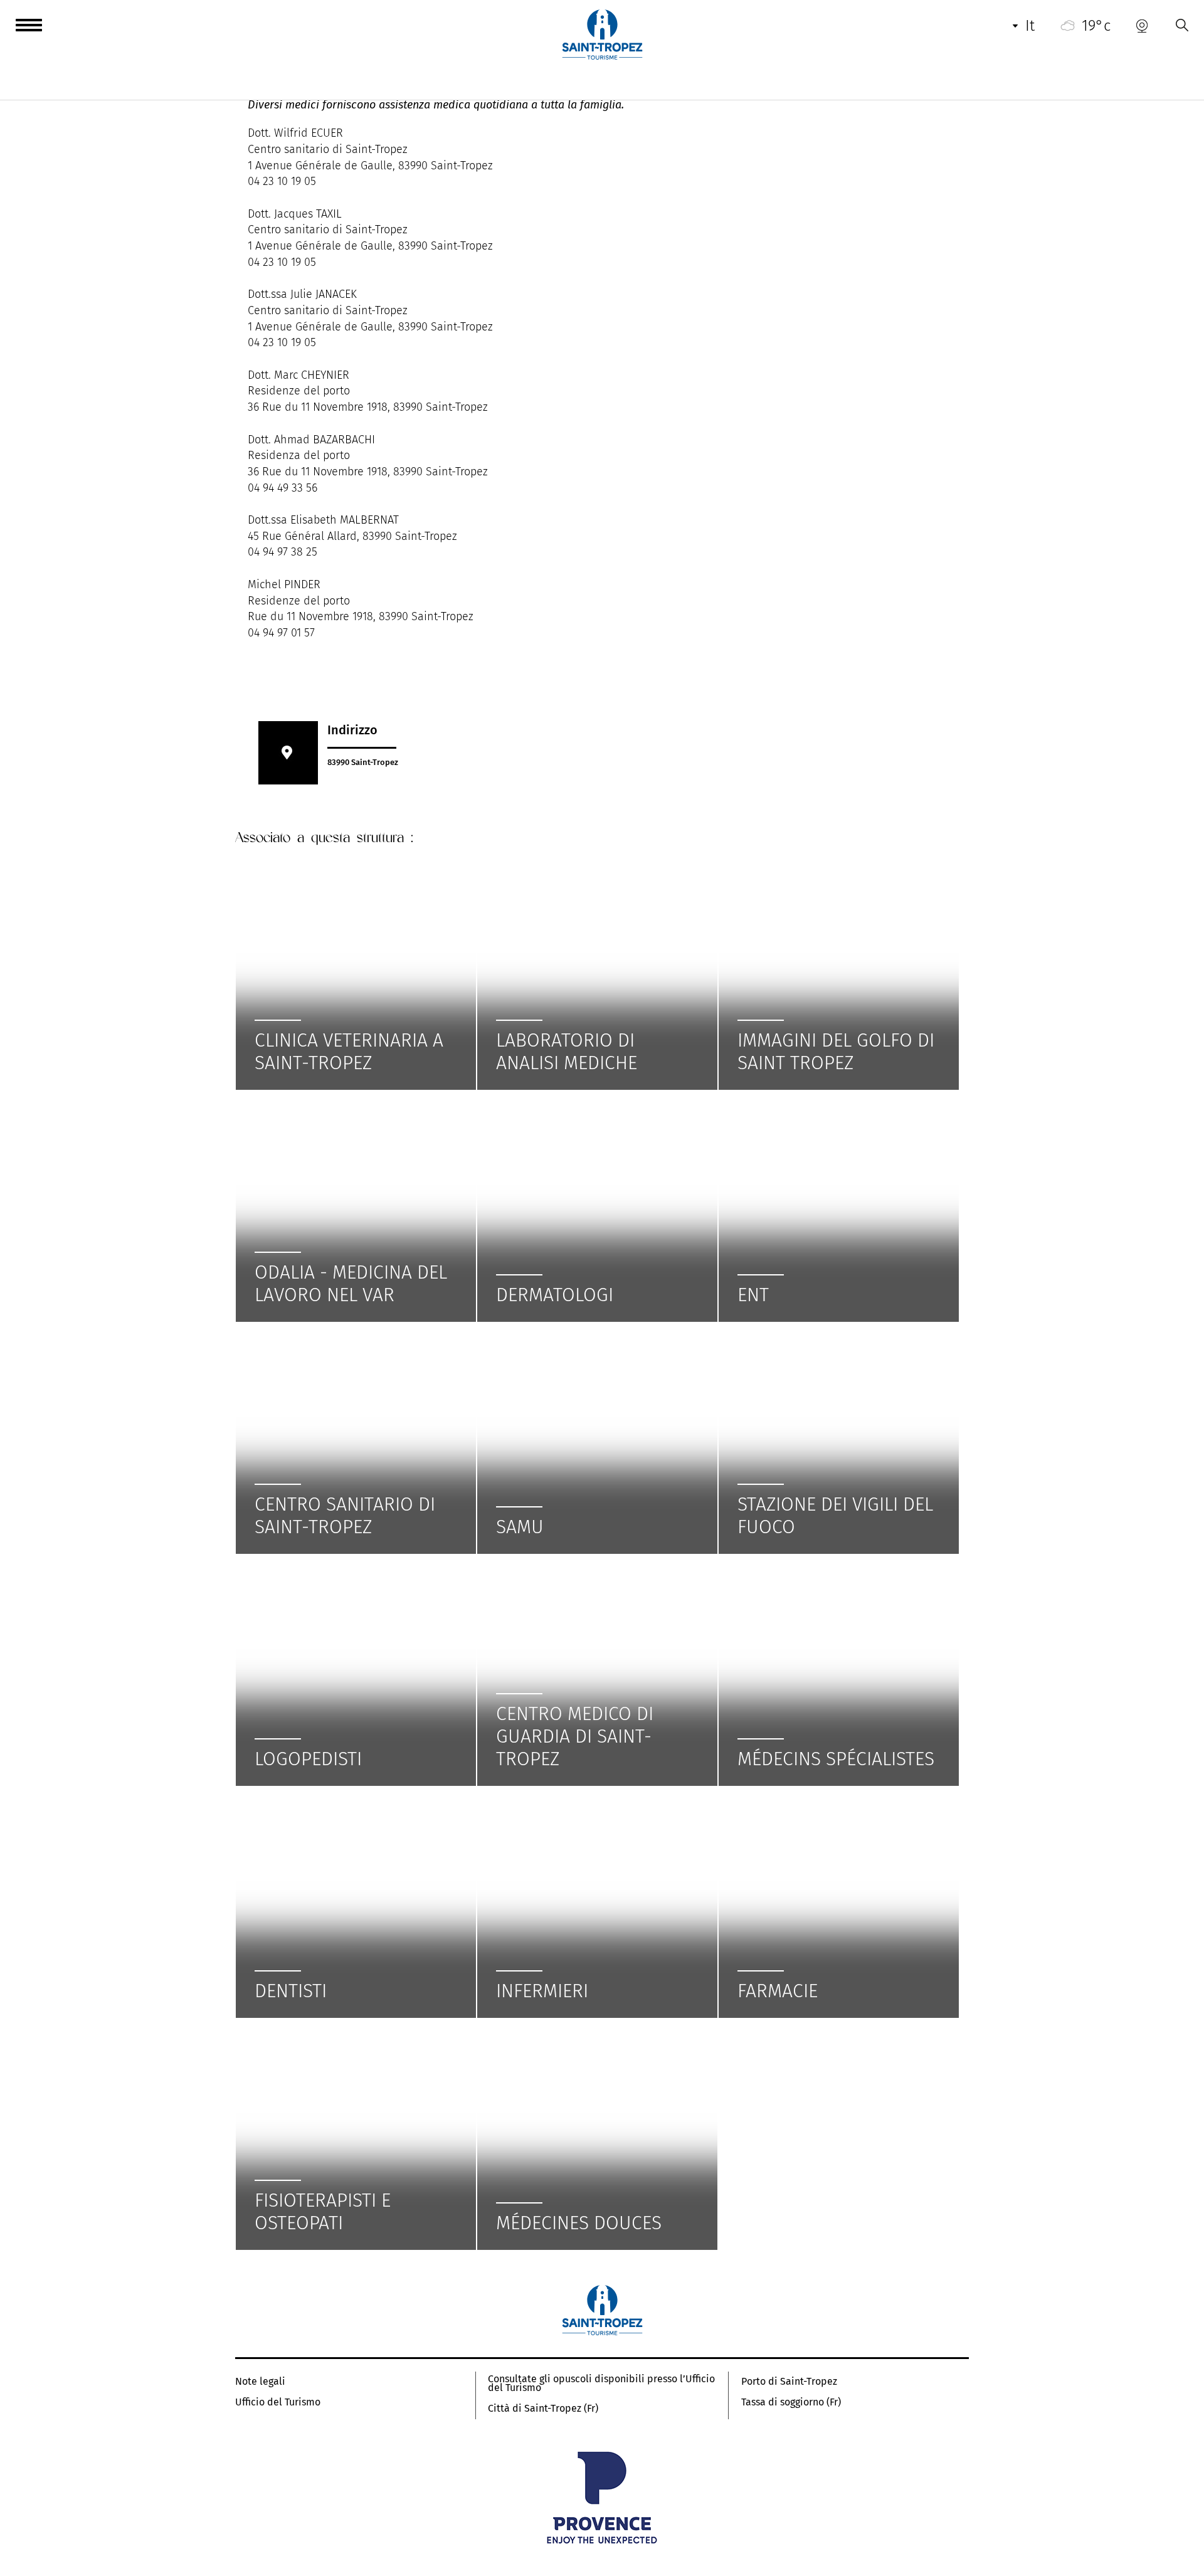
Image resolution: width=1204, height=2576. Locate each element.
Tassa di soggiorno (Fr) (791, 2402)
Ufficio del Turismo (278, 2402)
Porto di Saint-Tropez (789, 2382)
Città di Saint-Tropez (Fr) (543, 2409)
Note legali (260, 2382)
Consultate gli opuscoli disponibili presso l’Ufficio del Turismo (601, 2383)
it (1030, 26)
